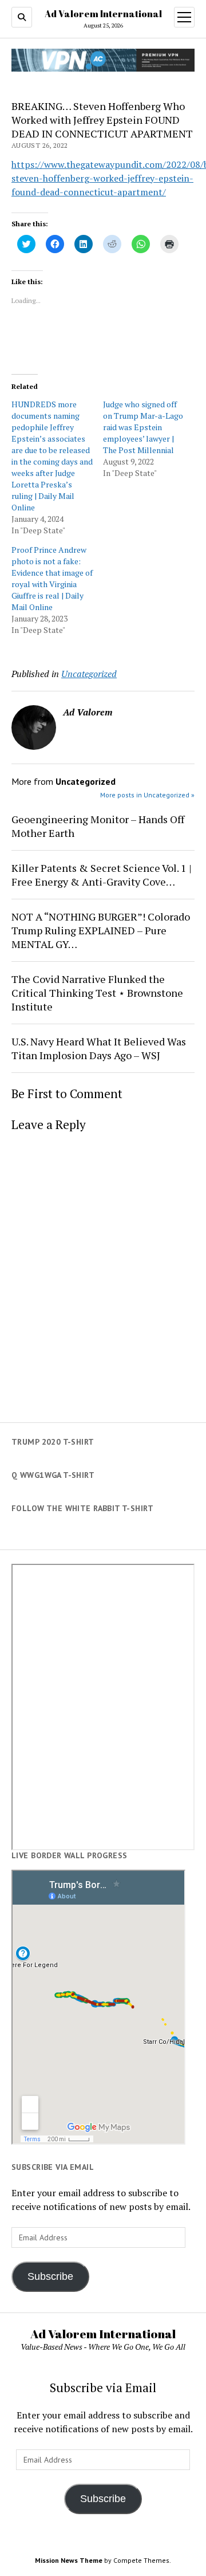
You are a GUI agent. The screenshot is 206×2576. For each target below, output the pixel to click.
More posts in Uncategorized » (147, 795)
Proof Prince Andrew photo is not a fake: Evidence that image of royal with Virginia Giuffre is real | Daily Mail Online (52, 578)
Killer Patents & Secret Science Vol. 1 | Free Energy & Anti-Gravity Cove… (102, 875)
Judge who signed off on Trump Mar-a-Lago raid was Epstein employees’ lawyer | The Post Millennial (143, 427)
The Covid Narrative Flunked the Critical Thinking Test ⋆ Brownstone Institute (97, 993)
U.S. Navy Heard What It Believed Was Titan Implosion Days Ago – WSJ (99, 1048)
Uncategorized (89, 674)
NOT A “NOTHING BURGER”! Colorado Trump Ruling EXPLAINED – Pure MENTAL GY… (101, 930)
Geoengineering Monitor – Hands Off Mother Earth (98, 826)
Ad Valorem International (103, 14)
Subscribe (50, 2276)
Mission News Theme (69, 2560)
